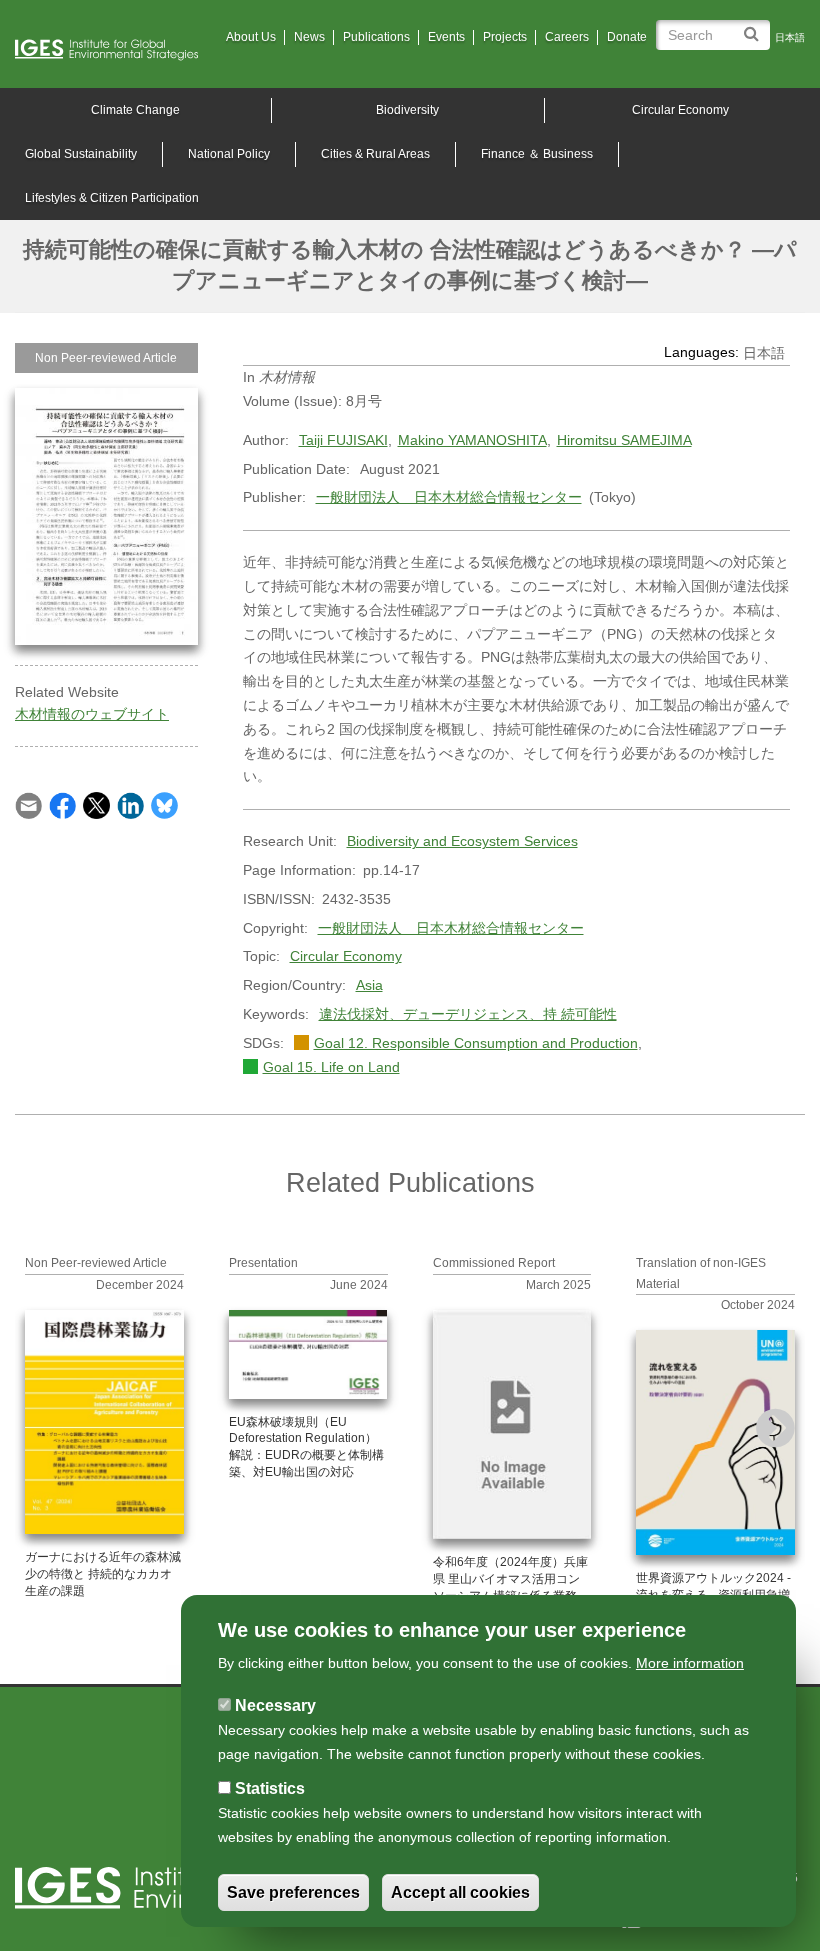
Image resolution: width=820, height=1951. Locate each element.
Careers (567, 37)
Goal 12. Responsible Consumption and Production (476, 1043)
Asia (369, 985)
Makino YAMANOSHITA (472, 440)
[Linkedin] (130, 804)
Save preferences (293, 1892)
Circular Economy (680, 110)
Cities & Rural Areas (375, 154)
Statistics (270, 1788)
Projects (505, 37)
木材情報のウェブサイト (92, 714)
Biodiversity (407, 110)
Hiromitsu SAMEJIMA (624, 440)
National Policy (229, 154)
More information (690, 1663)
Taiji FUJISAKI (343, 440)
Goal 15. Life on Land (331, 1067)
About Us (251, 37)
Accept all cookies (460, 1892)
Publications (376, 37)
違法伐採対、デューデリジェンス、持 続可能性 (468, 1014)
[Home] (114, 50)
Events (446, 37)
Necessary (275, 1705)
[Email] (28, 804)
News (309, 37)
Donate (627, 37)
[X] (96, 804)
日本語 (790, 37)
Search (754, 26)
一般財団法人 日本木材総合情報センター (449, 497)
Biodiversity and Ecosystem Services (462, 841)
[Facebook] (62, 804)
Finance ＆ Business (537, 154)
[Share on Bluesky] (164, 804)
